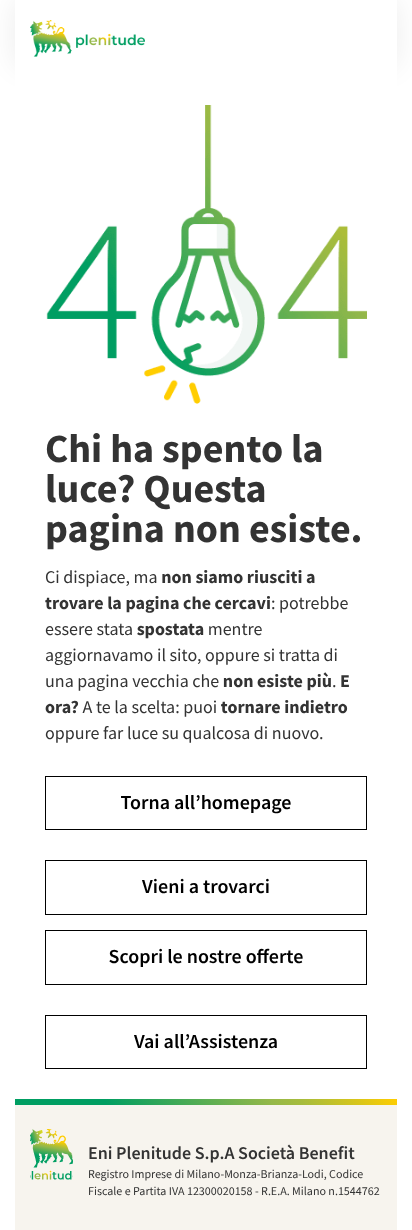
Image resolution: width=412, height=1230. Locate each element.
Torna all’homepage (206, 802)
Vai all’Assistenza (206, 1041)
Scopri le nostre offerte (206, 956)
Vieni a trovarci (206, 886)
